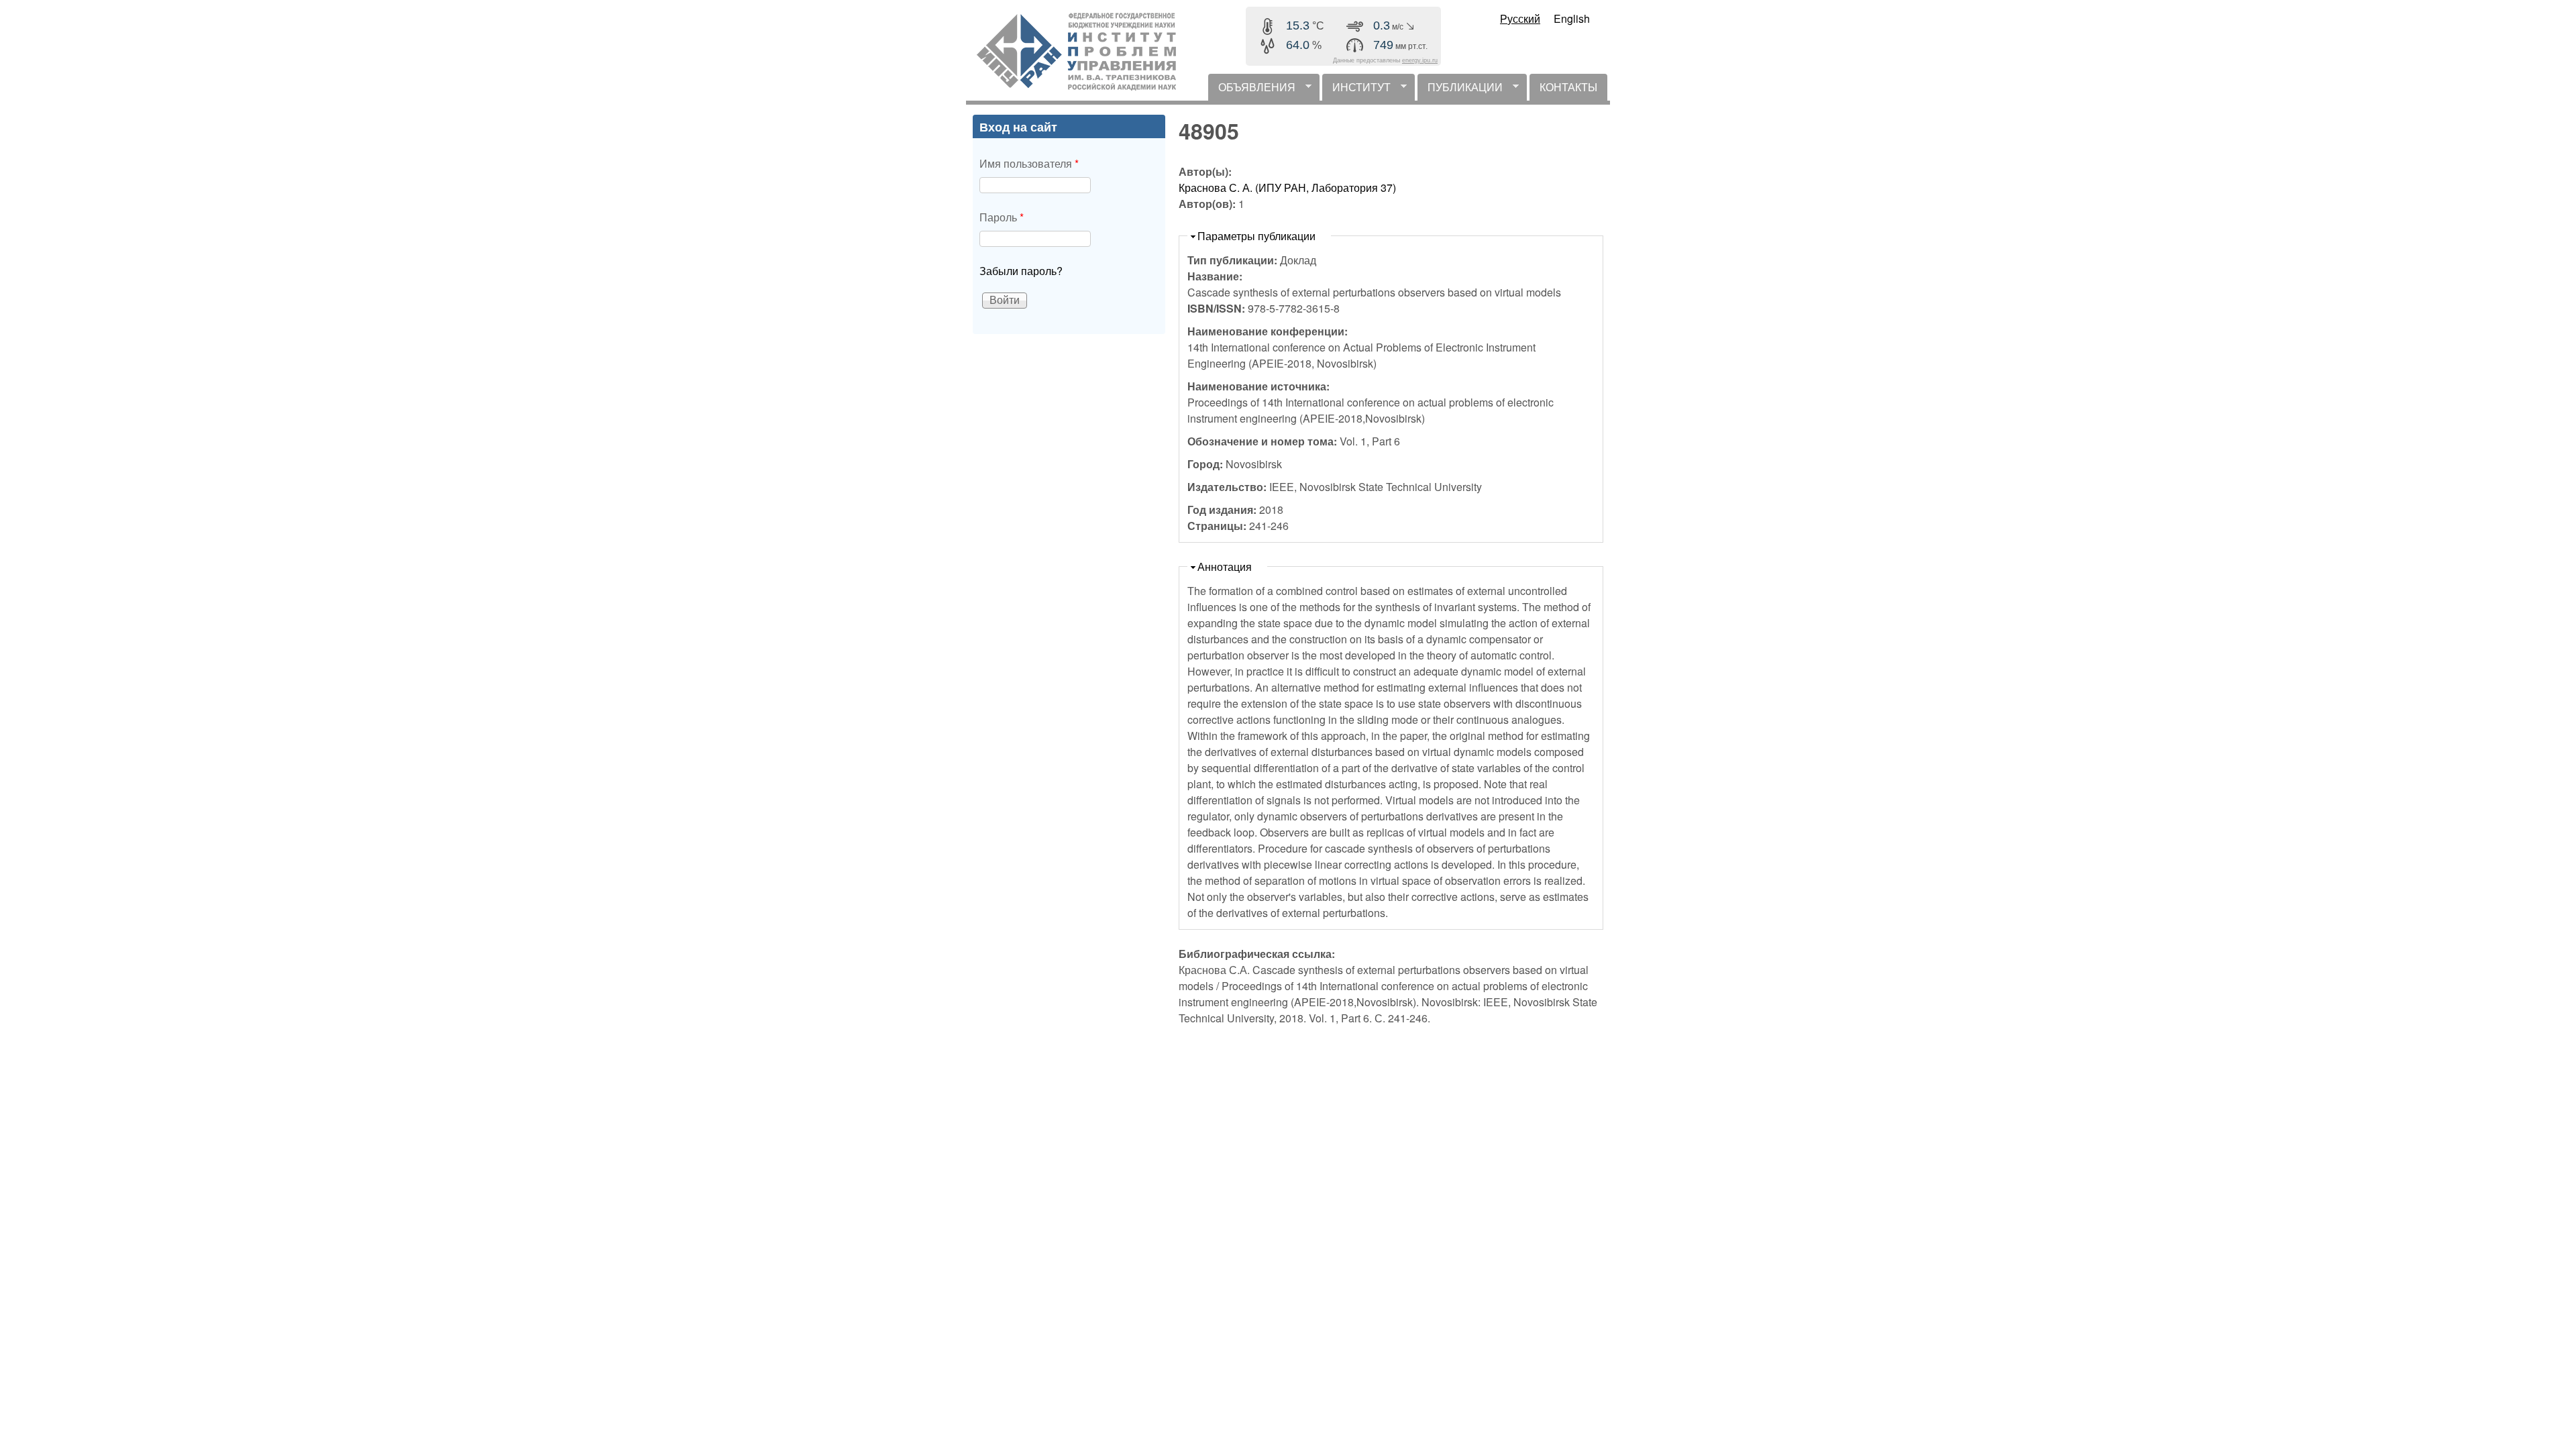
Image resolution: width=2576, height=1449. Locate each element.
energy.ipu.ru (1420, 60)
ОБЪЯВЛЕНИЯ (1252, 90)
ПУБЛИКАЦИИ (1460, 90)
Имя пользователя (1029, 163)
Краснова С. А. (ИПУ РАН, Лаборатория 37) (1287, 187)
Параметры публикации (1256, 236)
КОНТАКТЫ (1568, 87)
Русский (1520, 18)
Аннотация (1225, 567)
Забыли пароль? (1021, 271)
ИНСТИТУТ (1356, 90)
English (1572, 18)
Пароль (1002, 217)
